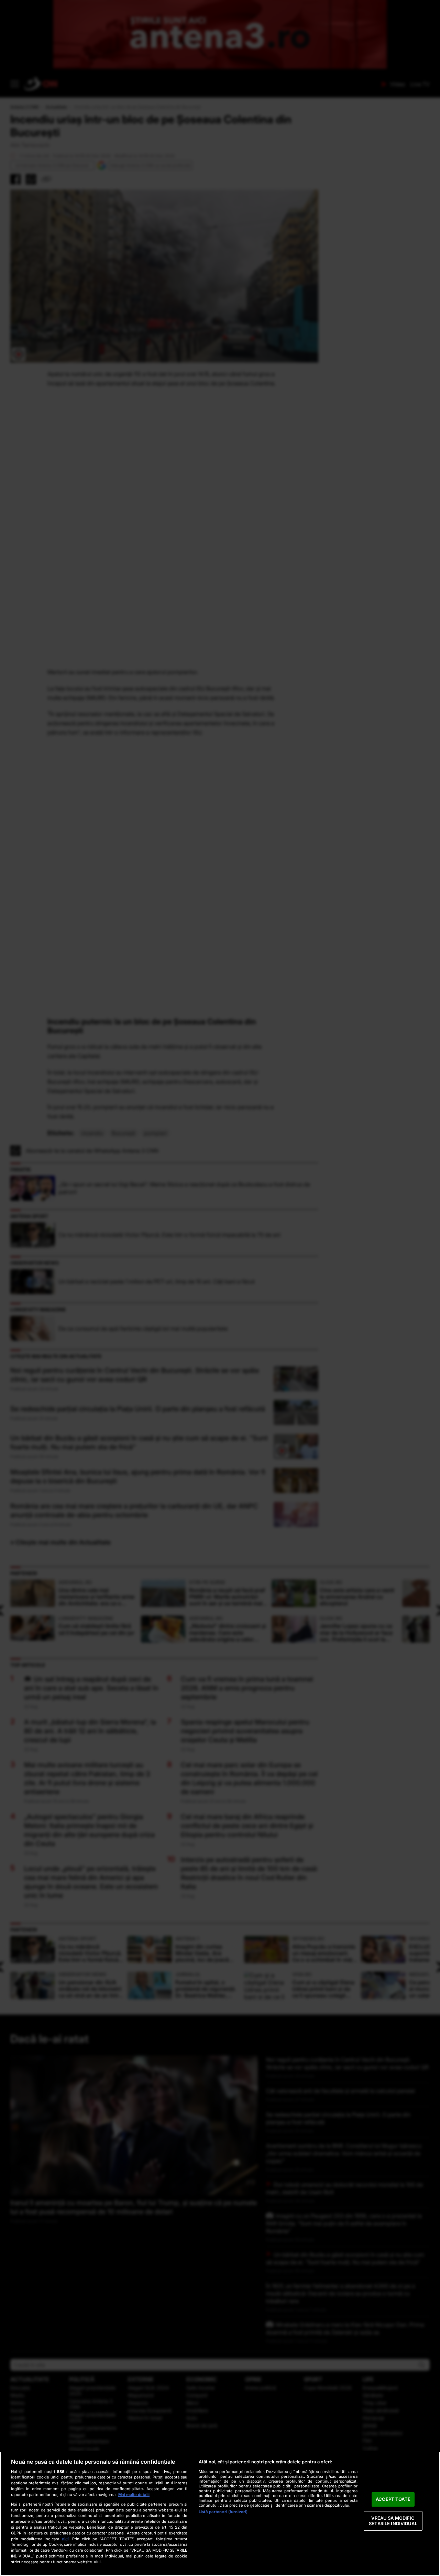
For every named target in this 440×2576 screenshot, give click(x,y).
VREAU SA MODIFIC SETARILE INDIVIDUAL (393, 2521)
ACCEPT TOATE (393, 2499)
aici (65, 2539)
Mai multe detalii (134, 2495)
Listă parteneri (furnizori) (223, 2512)
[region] (220, 2514)
